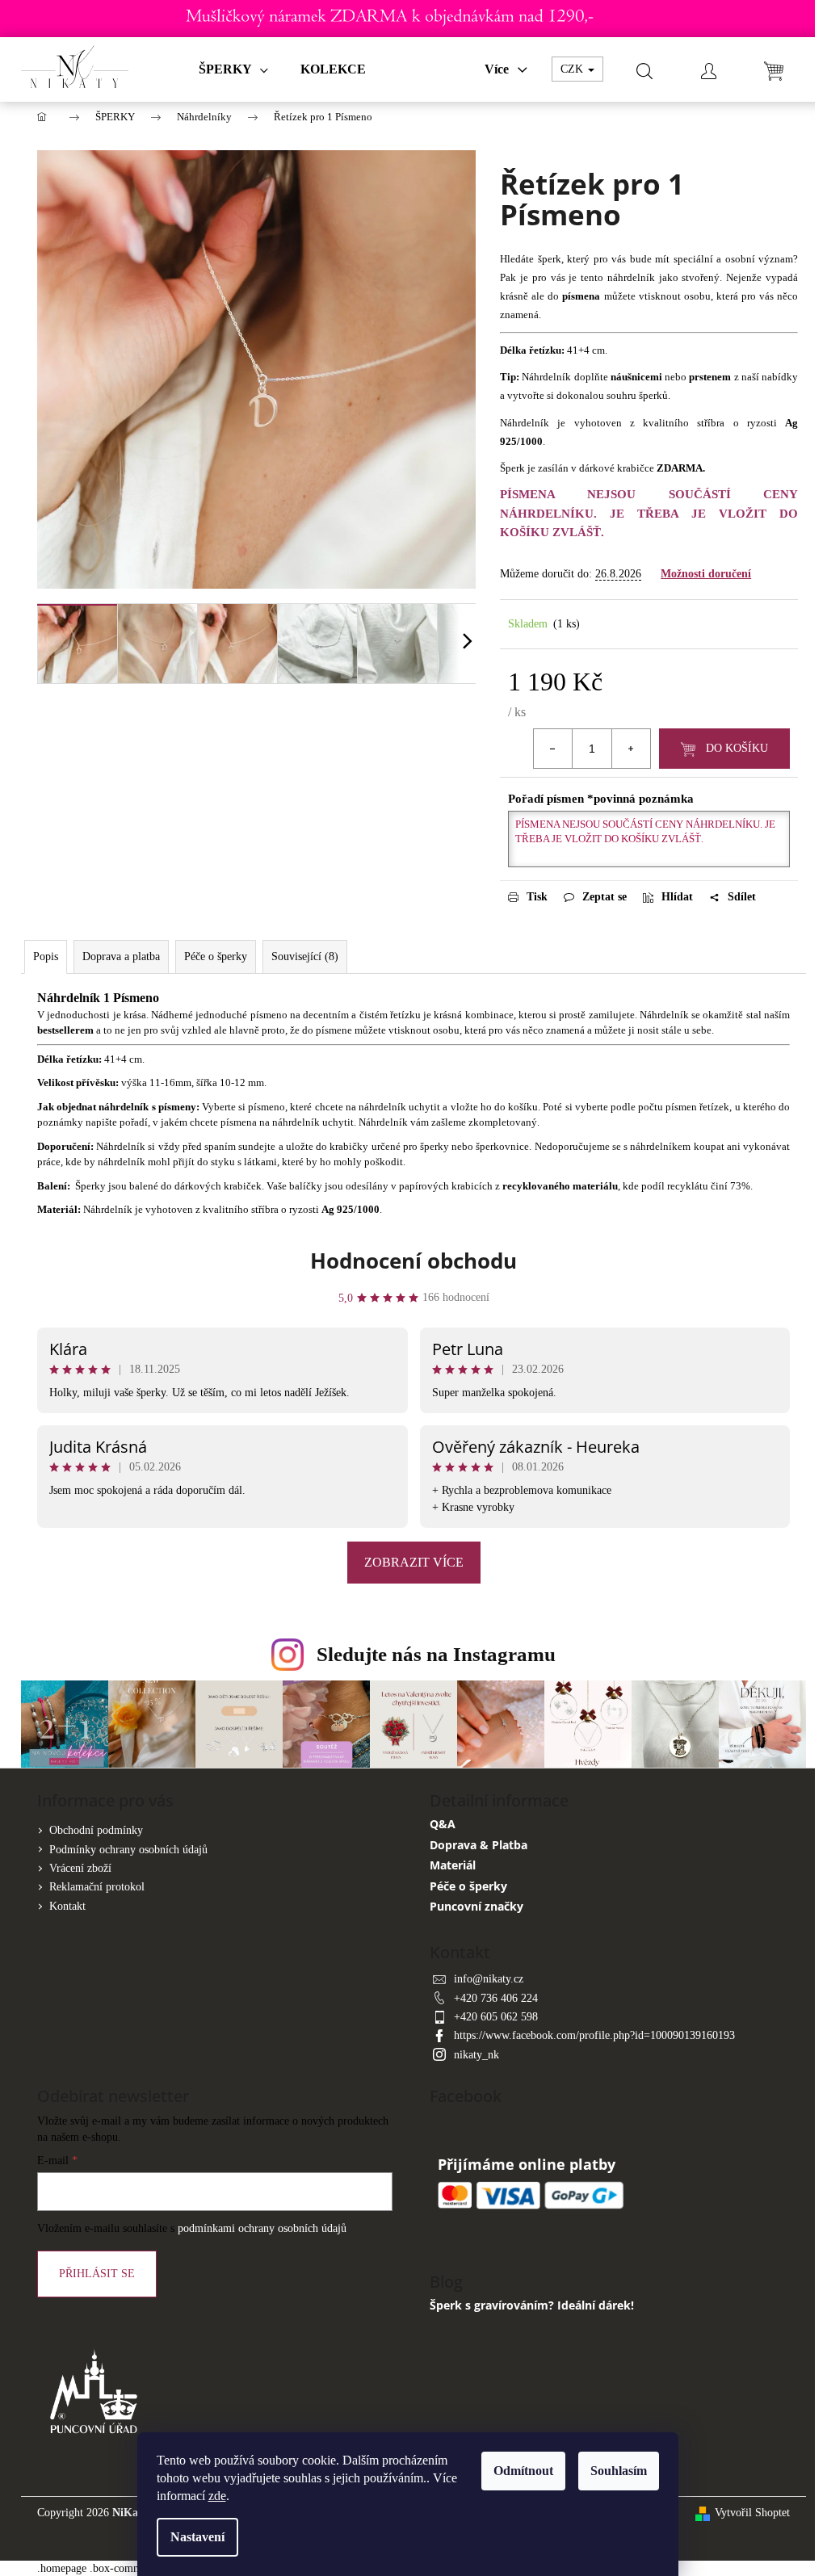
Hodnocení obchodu (413, 1261)
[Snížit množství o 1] (553, 749)
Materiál (453, 1865)
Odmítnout (523, 2471)
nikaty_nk (476, 2055)
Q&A (443, 1824)
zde (217, 2496)
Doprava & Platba (479, 1845)
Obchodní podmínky (96, 1830)
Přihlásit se (97, 2274)
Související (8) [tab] (305, 957)
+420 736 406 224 (496, 1998)
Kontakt (67, 1906)
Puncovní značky (476, 1906)
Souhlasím (619, 2471)
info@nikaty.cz (489, 1979)
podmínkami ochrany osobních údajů (262, 2228)
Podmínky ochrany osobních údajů (128, 1850)
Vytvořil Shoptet (752, 2513)
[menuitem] (233, 69)
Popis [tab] (46, 957)
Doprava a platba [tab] (121, 957)
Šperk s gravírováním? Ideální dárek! (532, 2305)
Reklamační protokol (97, 1887)
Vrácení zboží (80, 1868)
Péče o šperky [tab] (216, 957)
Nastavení (197, 2537)
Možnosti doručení (706, 574)
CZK (573, 69)
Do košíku (737, 748)
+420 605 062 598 (496, 2017)
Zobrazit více (414, 1562)
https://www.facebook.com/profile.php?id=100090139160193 (594, 2035)
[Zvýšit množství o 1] (631, 749)
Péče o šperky (468, 1886)
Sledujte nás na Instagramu (436, 1654)
